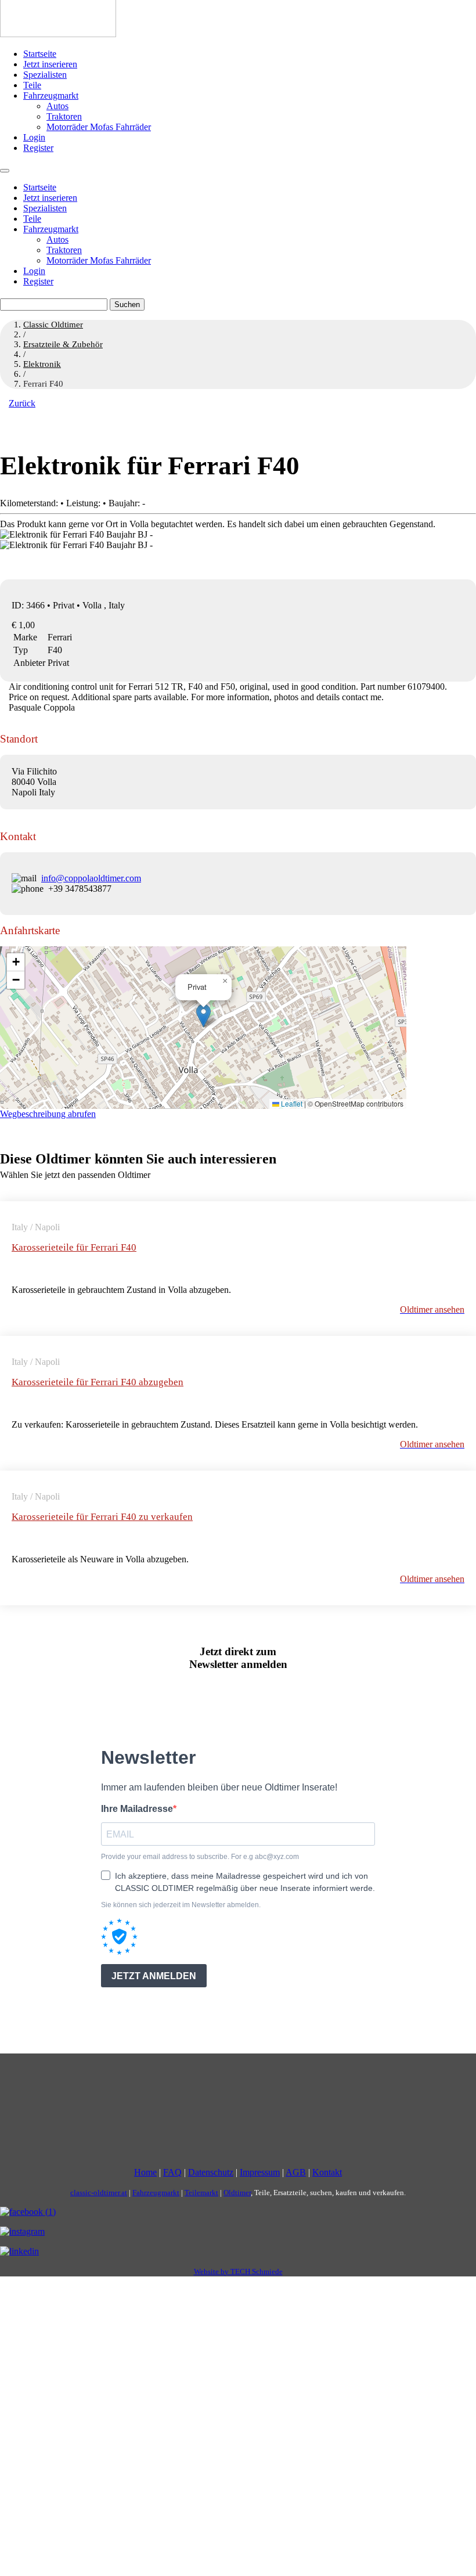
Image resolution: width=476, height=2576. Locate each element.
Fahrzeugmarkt (51, 96)
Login (34, 137)
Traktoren (64, 116)
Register (38, 148)
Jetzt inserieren (50, 64)
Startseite (40, 54)
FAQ (172, 2172)
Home (145, 2172)
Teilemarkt (201, 2193)
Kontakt (327, 2172)
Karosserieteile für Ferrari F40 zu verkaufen (102, 1517)
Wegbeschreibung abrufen (48, 1114)
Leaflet (291, 1103)
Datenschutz (211, 2172)
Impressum (260, 2172)
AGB (296, 2172)
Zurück (22, 403)
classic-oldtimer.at (99, 2193)
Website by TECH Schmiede (238, 2271)
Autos (57, 106)
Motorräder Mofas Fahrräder (99, 127)
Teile (32, 85)
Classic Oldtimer (53, 325)
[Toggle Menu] (5, 171)
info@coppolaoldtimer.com (91, 878)
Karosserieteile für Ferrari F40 (74, 1247)
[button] (203, 1016)
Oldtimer (237, 2193)
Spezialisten (45, 75)
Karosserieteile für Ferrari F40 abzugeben (98, 1382)
